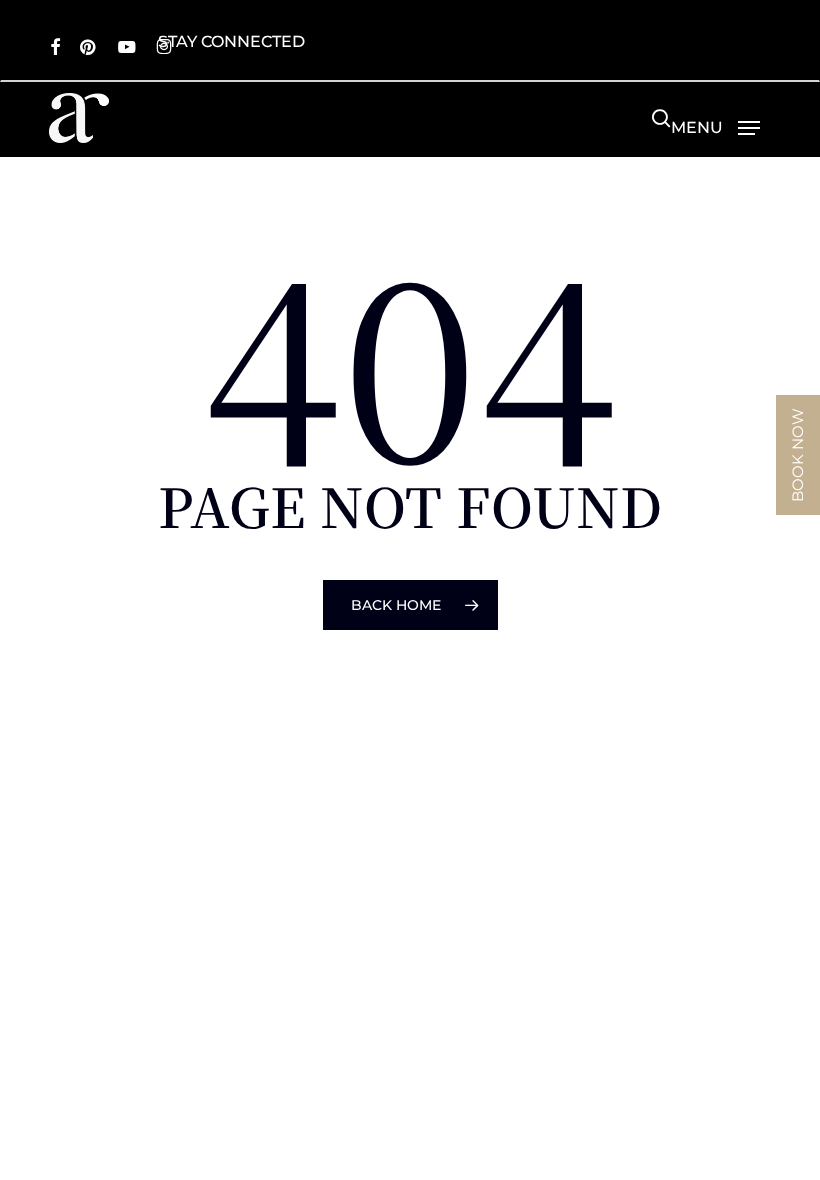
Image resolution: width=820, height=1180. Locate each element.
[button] (715, 127)
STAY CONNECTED (231, 41)
